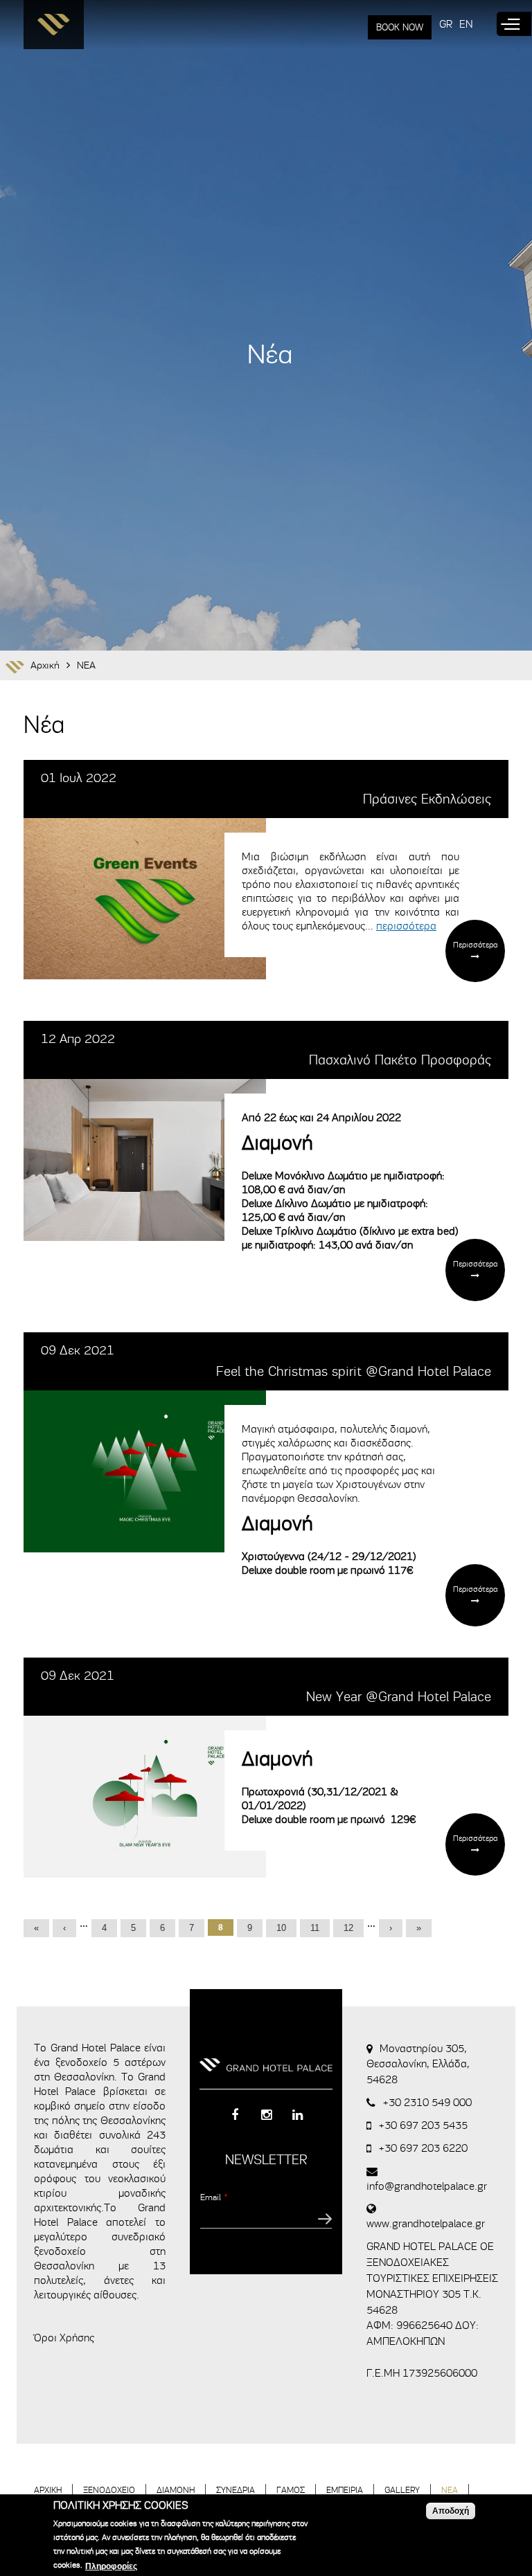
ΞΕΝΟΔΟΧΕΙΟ (109, 2490)
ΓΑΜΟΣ (291, 2490)
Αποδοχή (451, 2511)
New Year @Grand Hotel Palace (399, 1697)
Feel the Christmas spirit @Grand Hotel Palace (354, 1371)
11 (315, 1928)
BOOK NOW (400, 27)
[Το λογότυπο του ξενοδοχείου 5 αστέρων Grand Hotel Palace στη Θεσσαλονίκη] (54, 28)
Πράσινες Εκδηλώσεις (427, 799)
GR (446, 24)
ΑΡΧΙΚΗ (48, 2490)
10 (281, 1928)
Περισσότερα (475, 945)
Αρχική (45, 665)
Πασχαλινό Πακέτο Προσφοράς (400, 1060)
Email (214, 2197)
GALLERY (402, 2490)
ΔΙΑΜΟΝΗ (176, 2490)
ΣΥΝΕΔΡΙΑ (236, 2490)
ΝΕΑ (86, 665)
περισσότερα (406, 926)
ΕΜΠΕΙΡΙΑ (345, 2490)
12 (348, 1928)
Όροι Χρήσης (64, 2338)
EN (466, 24)
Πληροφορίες (111, 2566)
